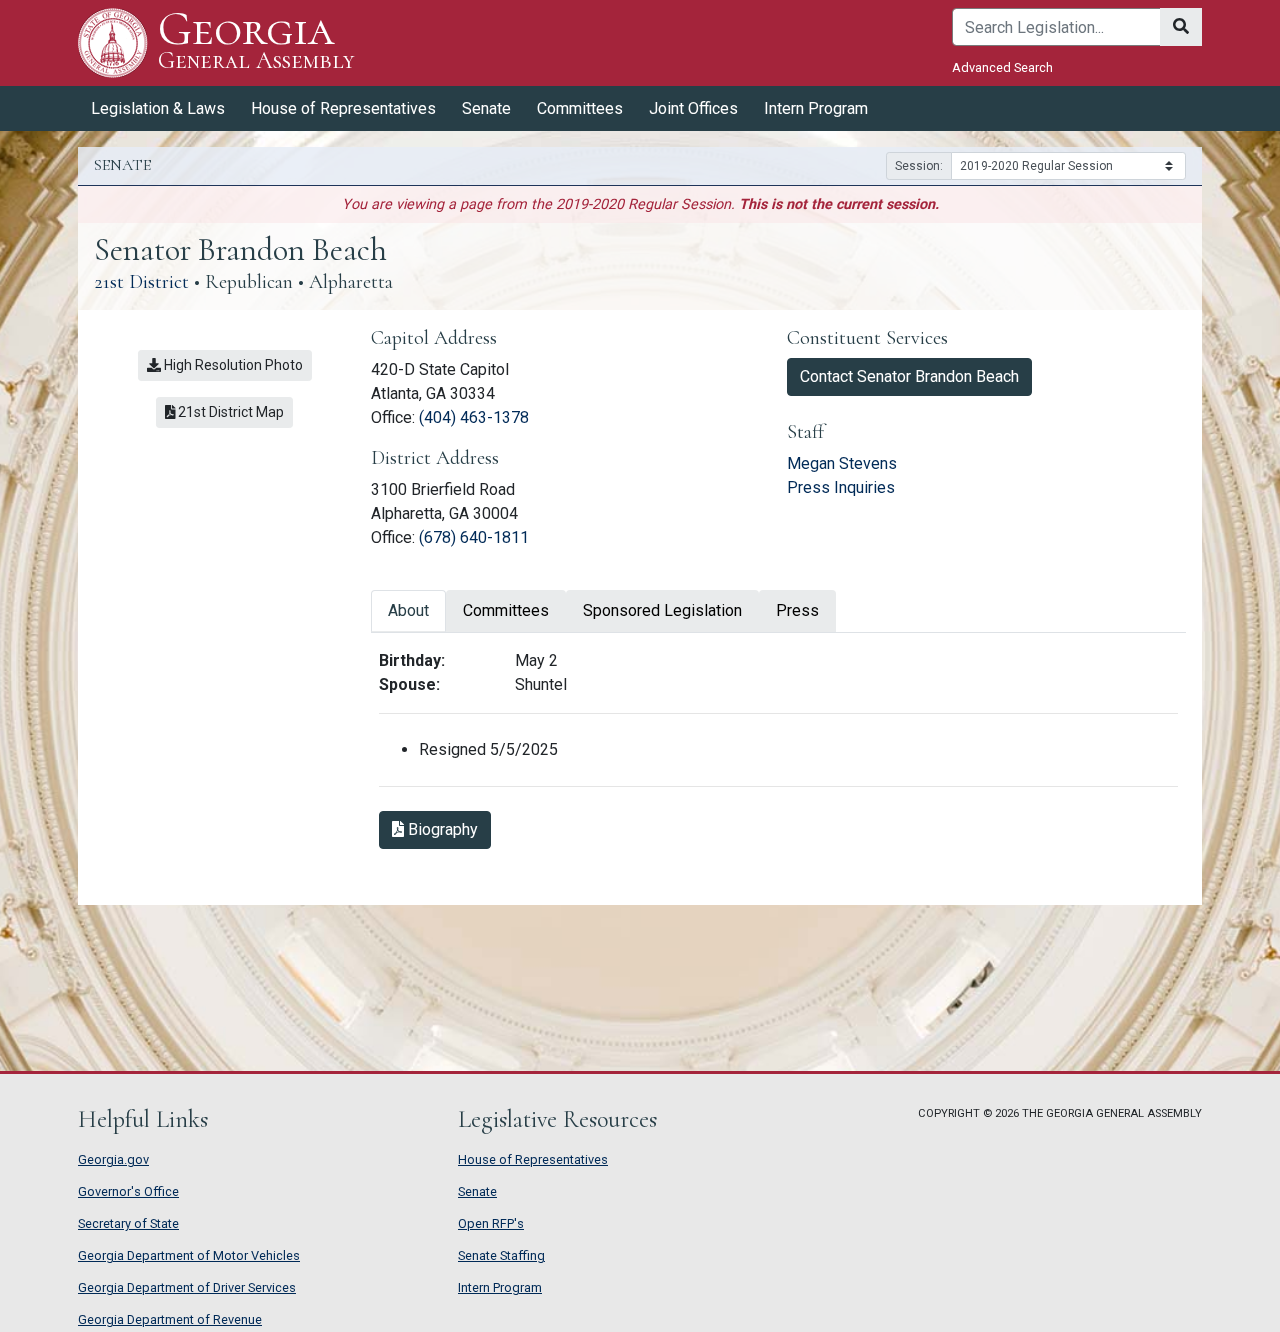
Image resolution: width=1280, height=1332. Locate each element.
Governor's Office (128, 1191)
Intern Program (816, 108)
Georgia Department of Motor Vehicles (189, 1255)
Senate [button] (486, 108)
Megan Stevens (842, 463)
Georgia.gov (113, 1159)
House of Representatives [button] (343, 108)
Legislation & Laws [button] (158, 108)
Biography (447, 829)
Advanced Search (1002, 67)
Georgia (256, 41)
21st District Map (234, 411)
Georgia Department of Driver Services (187, 1287)
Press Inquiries (841, 487)
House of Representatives (533, 1159)
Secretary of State (128, 1223)
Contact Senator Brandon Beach (909, 376)
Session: (919, 166)
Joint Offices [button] (693, 108)
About (408, 610)
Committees (506, 610)
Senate (477, 1191)
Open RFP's (491, 1223)
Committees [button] (580, 108)
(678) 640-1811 (474, 537)
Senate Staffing (501, 1255)
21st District (141, 282)
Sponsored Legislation (662, 610)
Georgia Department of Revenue (170, 1319)
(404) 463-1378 (474, 417)
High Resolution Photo (232, 365)
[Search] (1181, 27)
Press (797, 610)
